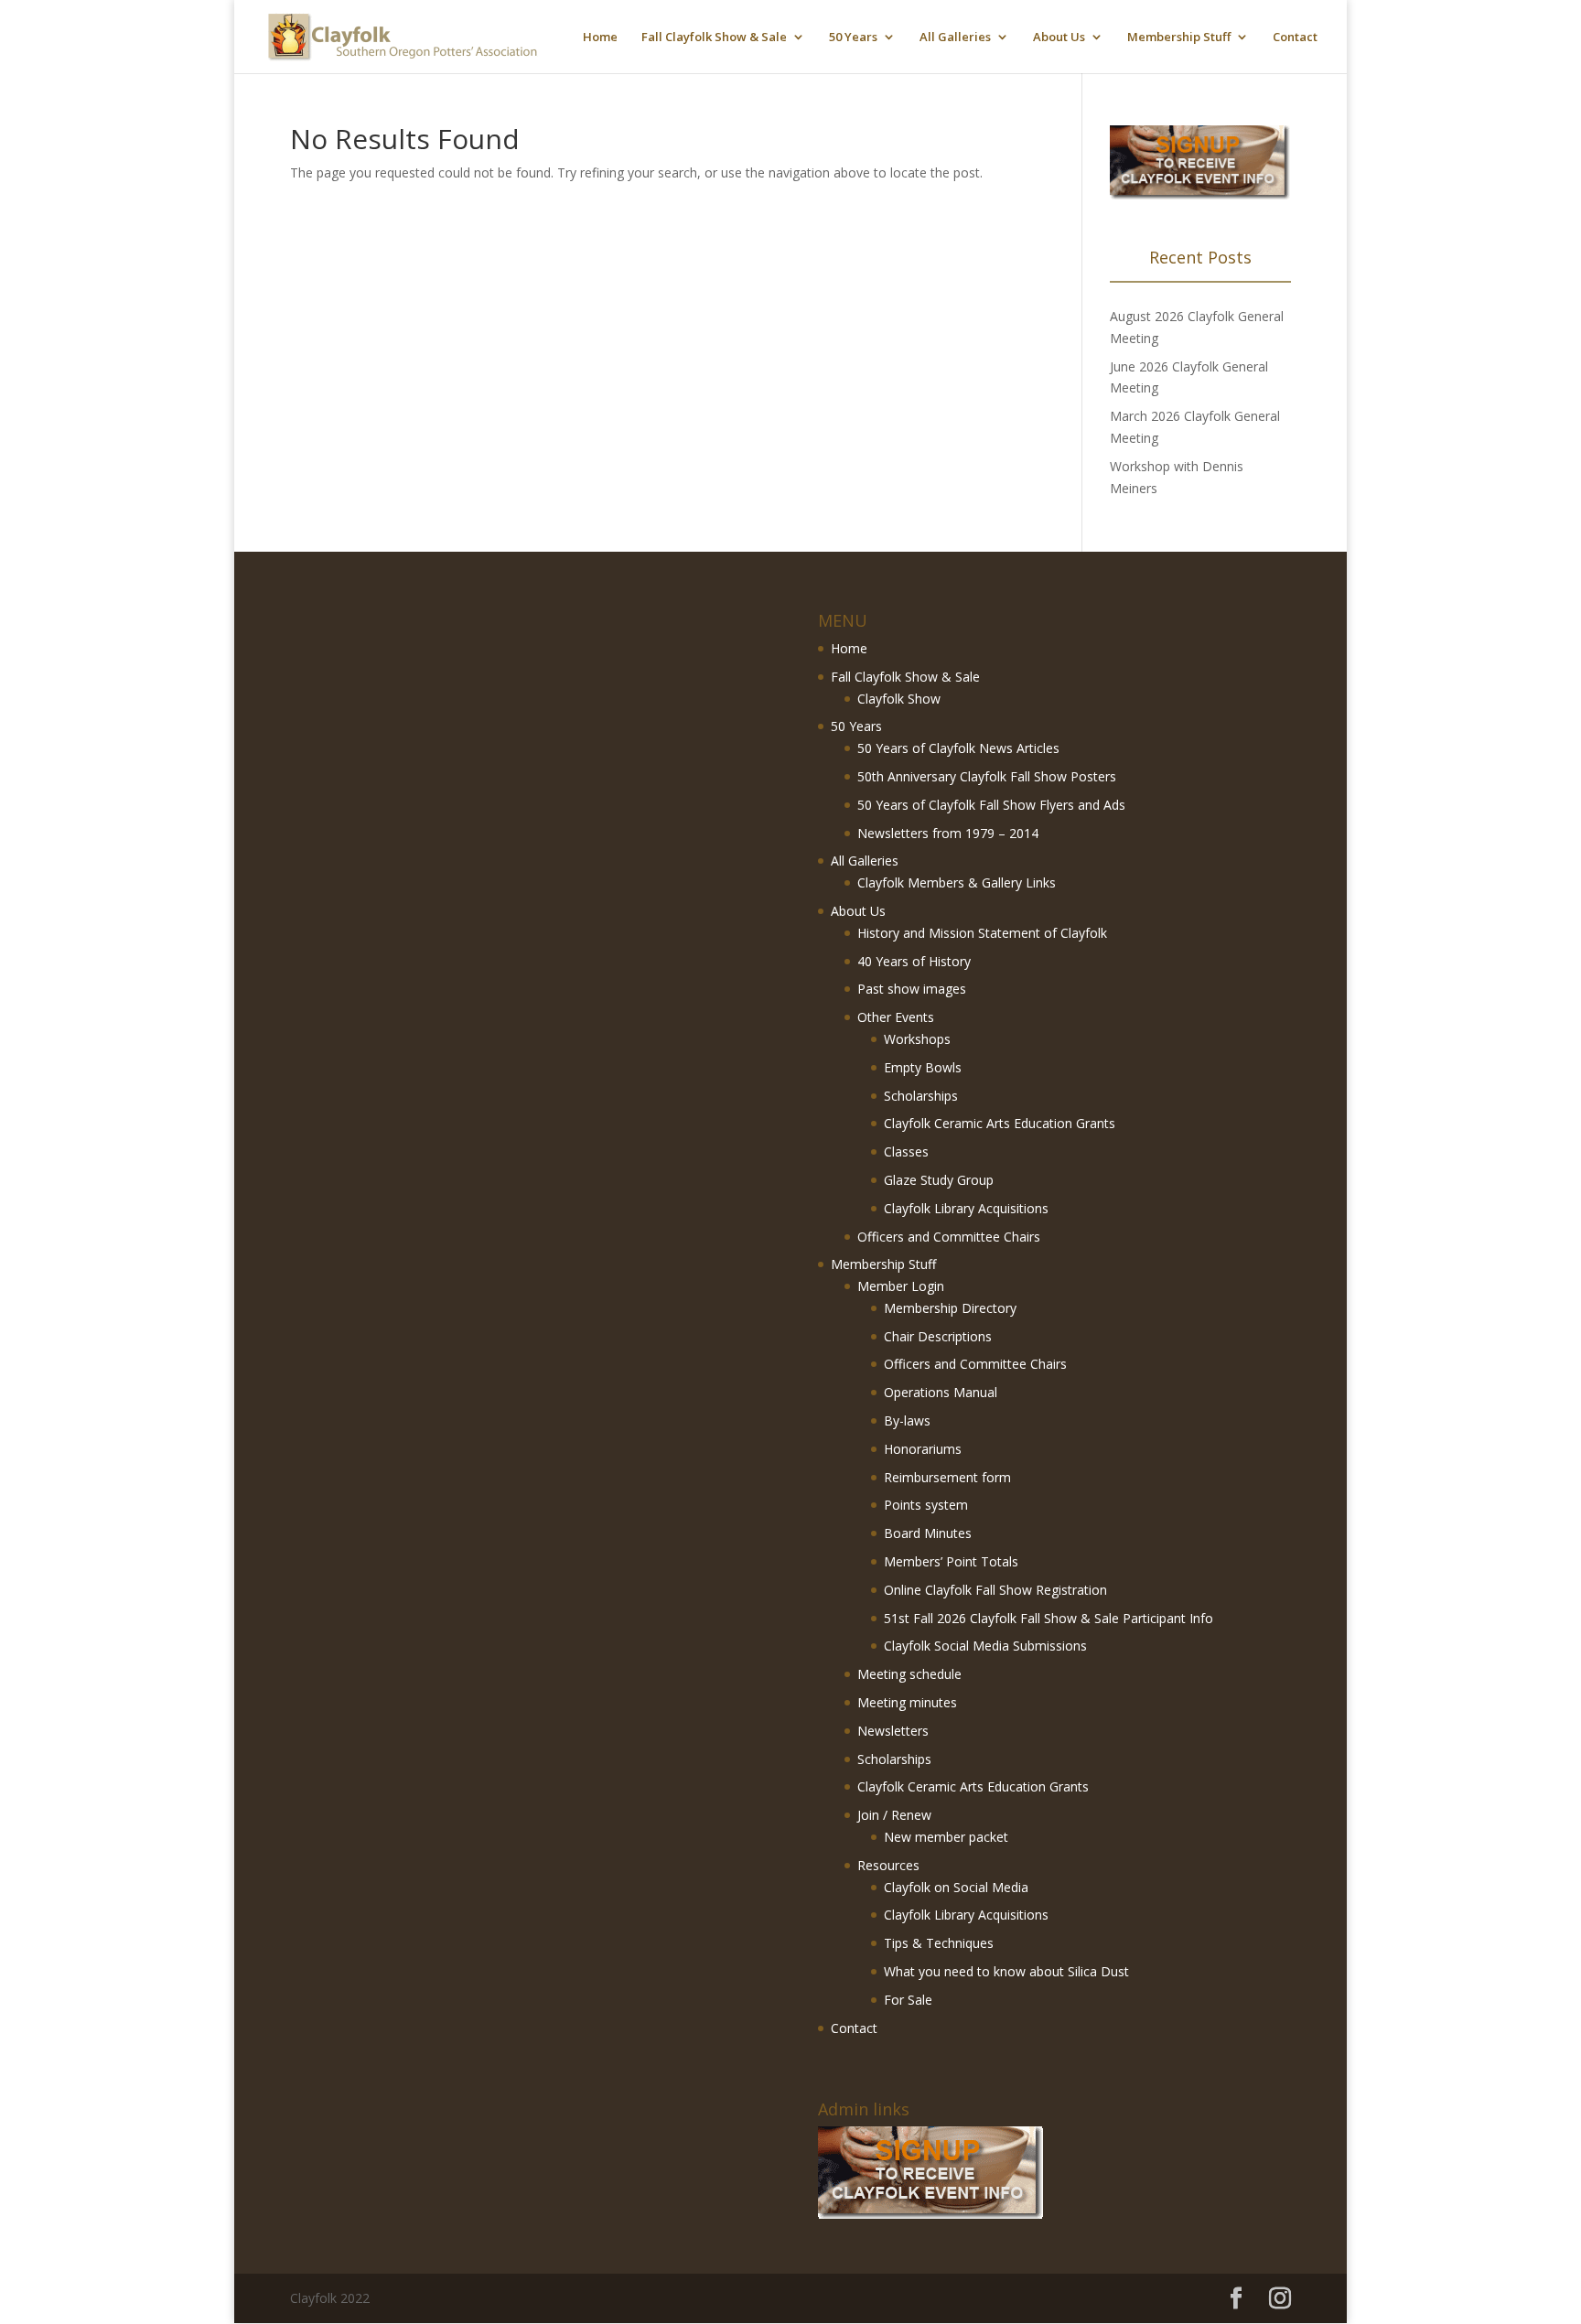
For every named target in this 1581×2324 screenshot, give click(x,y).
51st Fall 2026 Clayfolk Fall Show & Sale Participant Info (1049, 1618)
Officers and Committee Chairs (949, 1237)
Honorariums (923, 1449)
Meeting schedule (909, 1674)
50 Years (853, 38)
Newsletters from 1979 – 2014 (948, 833)
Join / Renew (894, 1815)
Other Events (896, 1017)
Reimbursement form (947, 1477)
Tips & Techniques (939, 1943)
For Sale (908, 2000)
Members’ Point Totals (951, 1561)
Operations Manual (941, 1392)
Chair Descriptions (938, 1336)
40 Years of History (914, 961)
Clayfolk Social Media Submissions (985, 1646)
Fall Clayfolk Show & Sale (714, 38)
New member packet (946, 1837)
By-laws (907, 1420)
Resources (888, 1865)
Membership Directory (950, 1308)
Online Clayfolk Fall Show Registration (995, 1590)
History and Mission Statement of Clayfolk (982, 933)
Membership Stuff (1179, 38)
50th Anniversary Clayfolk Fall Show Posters (987, 776)
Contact (1295, 38)
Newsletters (893, 1731)
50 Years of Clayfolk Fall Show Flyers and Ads (991, 805)
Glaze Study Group (939, 1180)
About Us (1059, 38)
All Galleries (955, 38)
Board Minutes (928, 1533)
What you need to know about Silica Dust (1006, 1971)
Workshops (917, 1039)
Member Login (901, 1286)
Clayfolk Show (899, 699)
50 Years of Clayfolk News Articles (958, 748)
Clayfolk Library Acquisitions (966, 1208)
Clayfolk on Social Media (956, 1887)
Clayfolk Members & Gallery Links (957, 882)
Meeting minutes (907, 1702)
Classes (906, 1151)
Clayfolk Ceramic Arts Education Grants (1000, 1123)
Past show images (912, 989)
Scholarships (921, 1096)
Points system (926, 1505)
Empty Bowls (923, 1067)
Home (600, 38)
